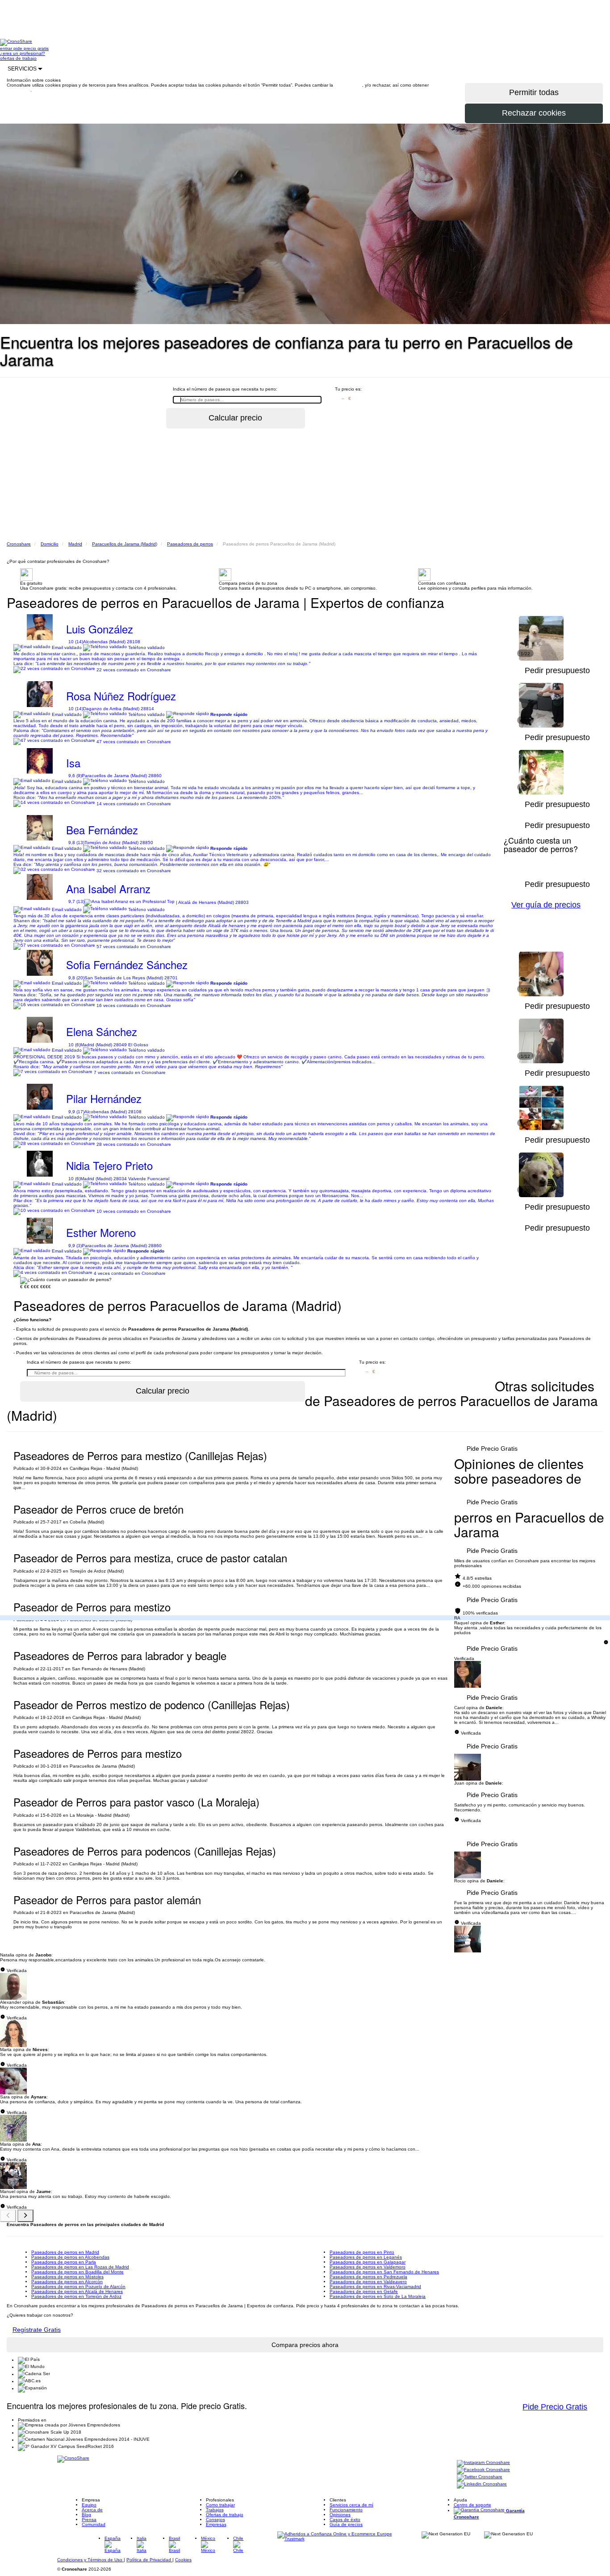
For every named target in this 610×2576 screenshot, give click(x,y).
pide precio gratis (31, 48)
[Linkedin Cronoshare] (482, 2485)
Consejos (215, 2520)
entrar (7, 48)
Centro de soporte (472, 2505)
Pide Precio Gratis (492, 1448)
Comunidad (94, 2524)
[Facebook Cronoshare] (483, 2470)
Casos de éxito (345, 2520)
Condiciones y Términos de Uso (90, 2560)
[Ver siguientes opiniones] (25, 2216)
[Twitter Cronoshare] (480, 2478)
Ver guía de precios (546, 905)
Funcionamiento (346, 2510)
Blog (86, 2515)
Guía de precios (346, 2524)
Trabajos (215, 2510)
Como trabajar (220, 2505)
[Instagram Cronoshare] (483, 2463)
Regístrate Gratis (37, 2330)
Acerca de (92, 2510)
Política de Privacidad (149, 2560)
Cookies (183, 2560)
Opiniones (340, 2515)
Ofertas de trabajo (225, 2515)
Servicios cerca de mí (351, 2505)
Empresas (216, 2524)
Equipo (89, 2505)
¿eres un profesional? (23, 53)
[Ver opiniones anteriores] (8, 2216)
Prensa (89, 2520)
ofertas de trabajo (18, 58)
